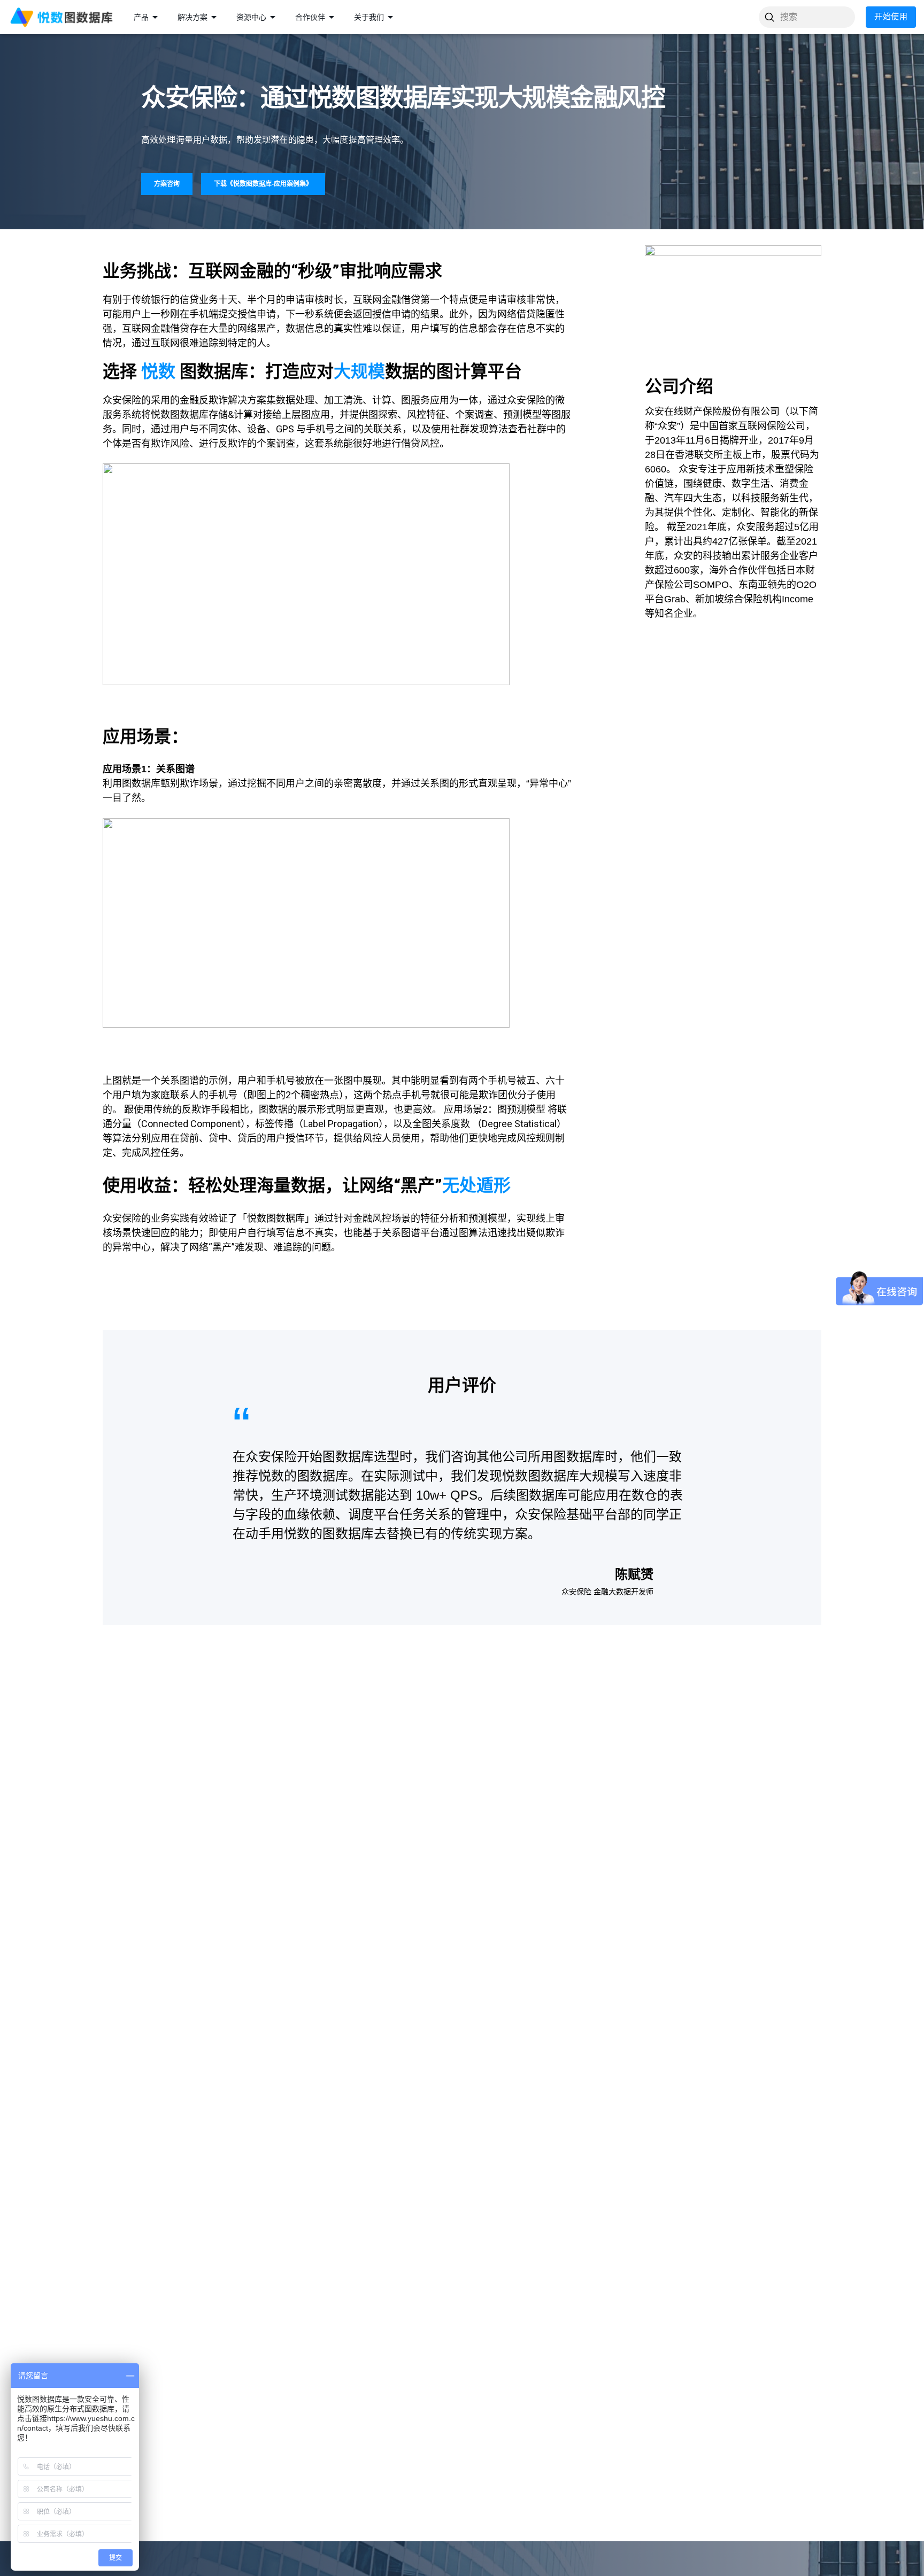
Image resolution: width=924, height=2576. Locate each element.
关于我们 (369, 17)
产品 (141, 17)
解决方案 (192, 17)
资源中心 (251, 17)
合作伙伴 (310, 17)
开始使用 (891, 17)
